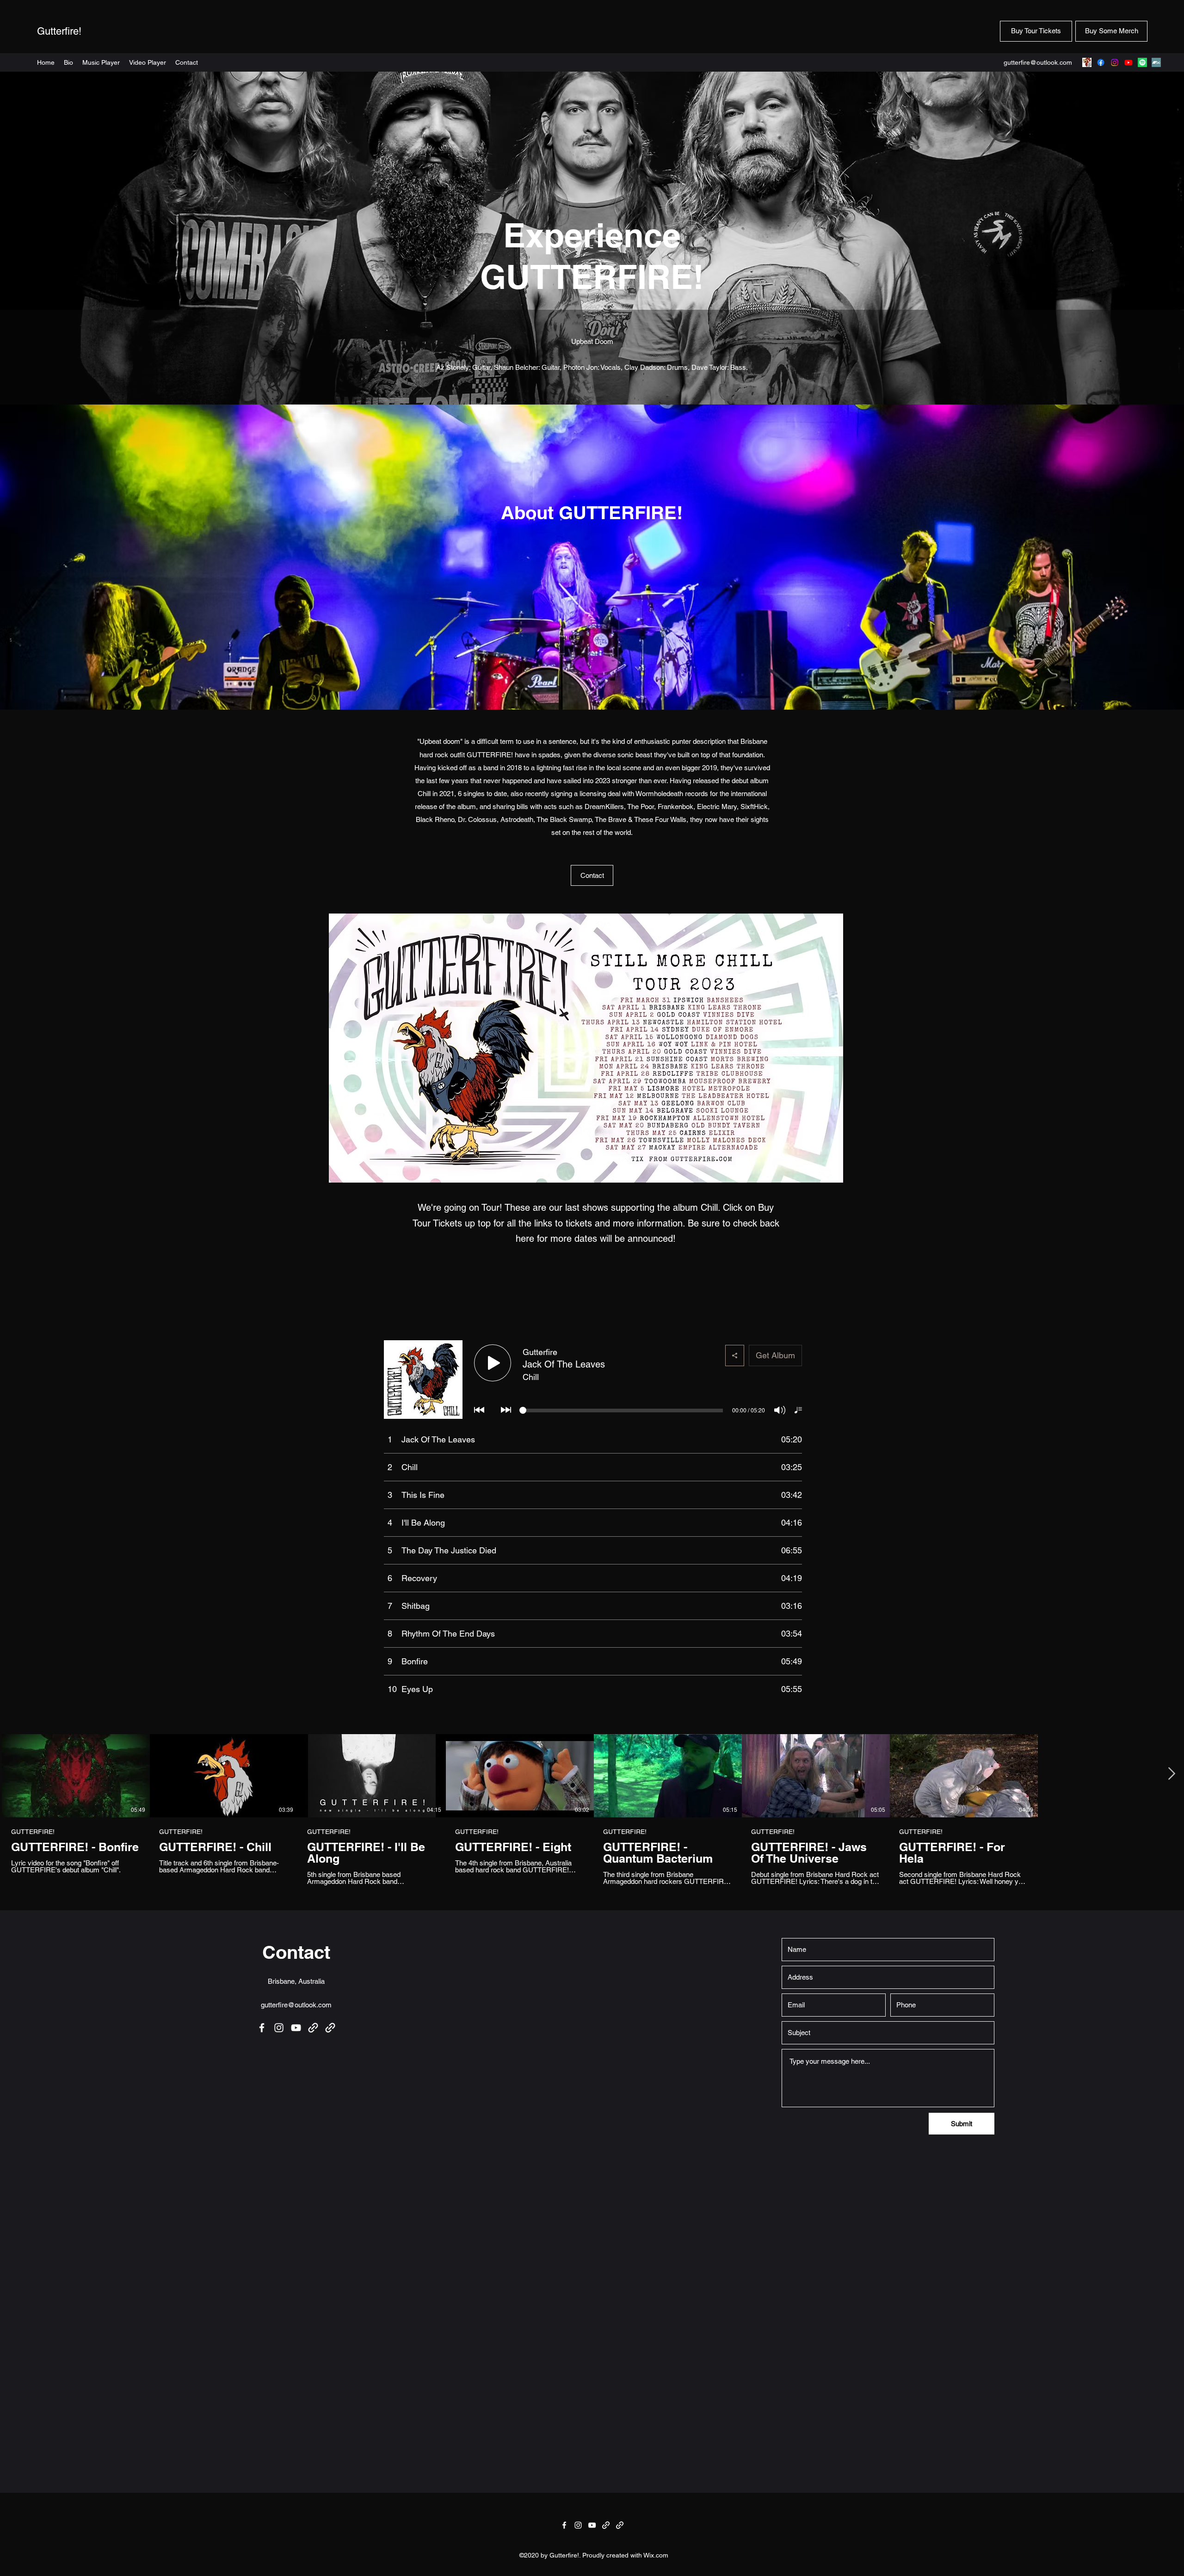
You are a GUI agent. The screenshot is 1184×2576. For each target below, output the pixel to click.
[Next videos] (1171, 1774)
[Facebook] (1101, 62)
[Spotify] (1142, 62)
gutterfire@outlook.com (1038, 62)
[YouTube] (1128, 62)
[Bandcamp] (1156, 62)
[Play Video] (76, 1776)
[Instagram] (1115, 62)
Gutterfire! (59, 31)
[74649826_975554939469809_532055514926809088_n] (1087, 62)
